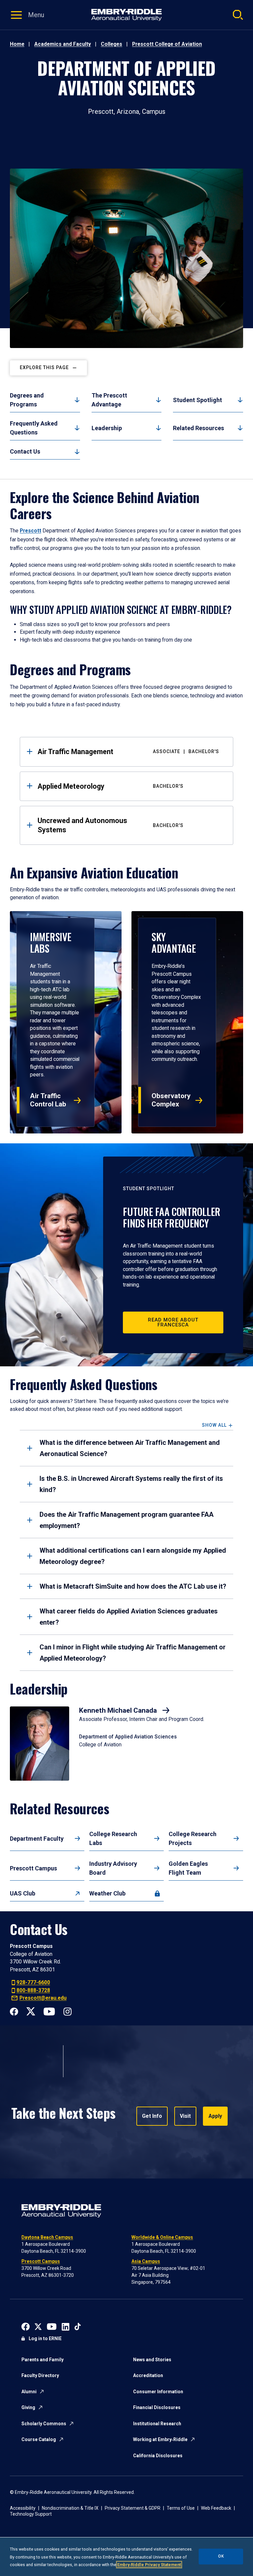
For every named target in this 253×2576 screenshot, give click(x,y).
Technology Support (31, 2514)
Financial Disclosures (157, 2407)
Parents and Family (42, 2360)
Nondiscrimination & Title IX (70, 2508)
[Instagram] (67, 2011)
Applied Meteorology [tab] (111, 786)
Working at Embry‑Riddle (160, 2439)
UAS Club (23, 1893)
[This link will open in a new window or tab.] (26, 2326)
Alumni (29, 2392)
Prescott (30, 531)
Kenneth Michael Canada (119, 1710)
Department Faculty (37, 1839)
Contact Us (25, 451)
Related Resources (198, 428)
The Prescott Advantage (109, 400)
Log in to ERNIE (45, 2338)
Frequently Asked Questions (34, 428)
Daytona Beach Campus (47, 2237)
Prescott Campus (33, 1868)
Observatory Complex (171, 1100)
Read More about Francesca (173, 1322)
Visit (185, 2116)
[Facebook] (14, 2011)
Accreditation (148, 2375)
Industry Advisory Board (113, 1868)
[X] (31, 2011)
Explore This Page (44, 368)
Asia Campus (146, 2261)
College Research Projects (193, 1838)
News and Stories (152, 2360)
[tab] (126, 1448)
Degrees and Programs (27, 400)
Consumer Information (158, 2392)
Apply (215, 2116)
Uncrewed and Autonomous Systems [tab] (111, 825)
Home (17, 44)
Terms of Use (181, 2508)
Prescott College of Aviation (167, 44)
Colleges (112, 44)
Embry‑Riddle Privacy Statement (149, 2565)
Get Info (152, 2116)
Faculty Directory (40, 2375)
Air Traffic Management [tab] (128, 752)
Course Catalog (39, 2439)
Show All (214, 1425)
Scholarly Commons (44, 2424)
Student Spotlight (197, 400)
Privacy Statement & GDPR (133, 2508)
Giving (28, 2407)
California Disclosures (158, 2456)
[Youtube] (49, 2011)
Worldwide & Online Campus (162, 2237)
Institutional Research (157, 2424)
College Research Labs (113, 1838)
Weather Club (107, 1893)
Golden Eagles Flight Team (188, 1868)
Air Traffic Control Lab (48, 1100)
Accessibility (23, 2508)
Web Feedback (216, 2508)
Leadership (107, 428)
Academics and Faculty (63, 44)
